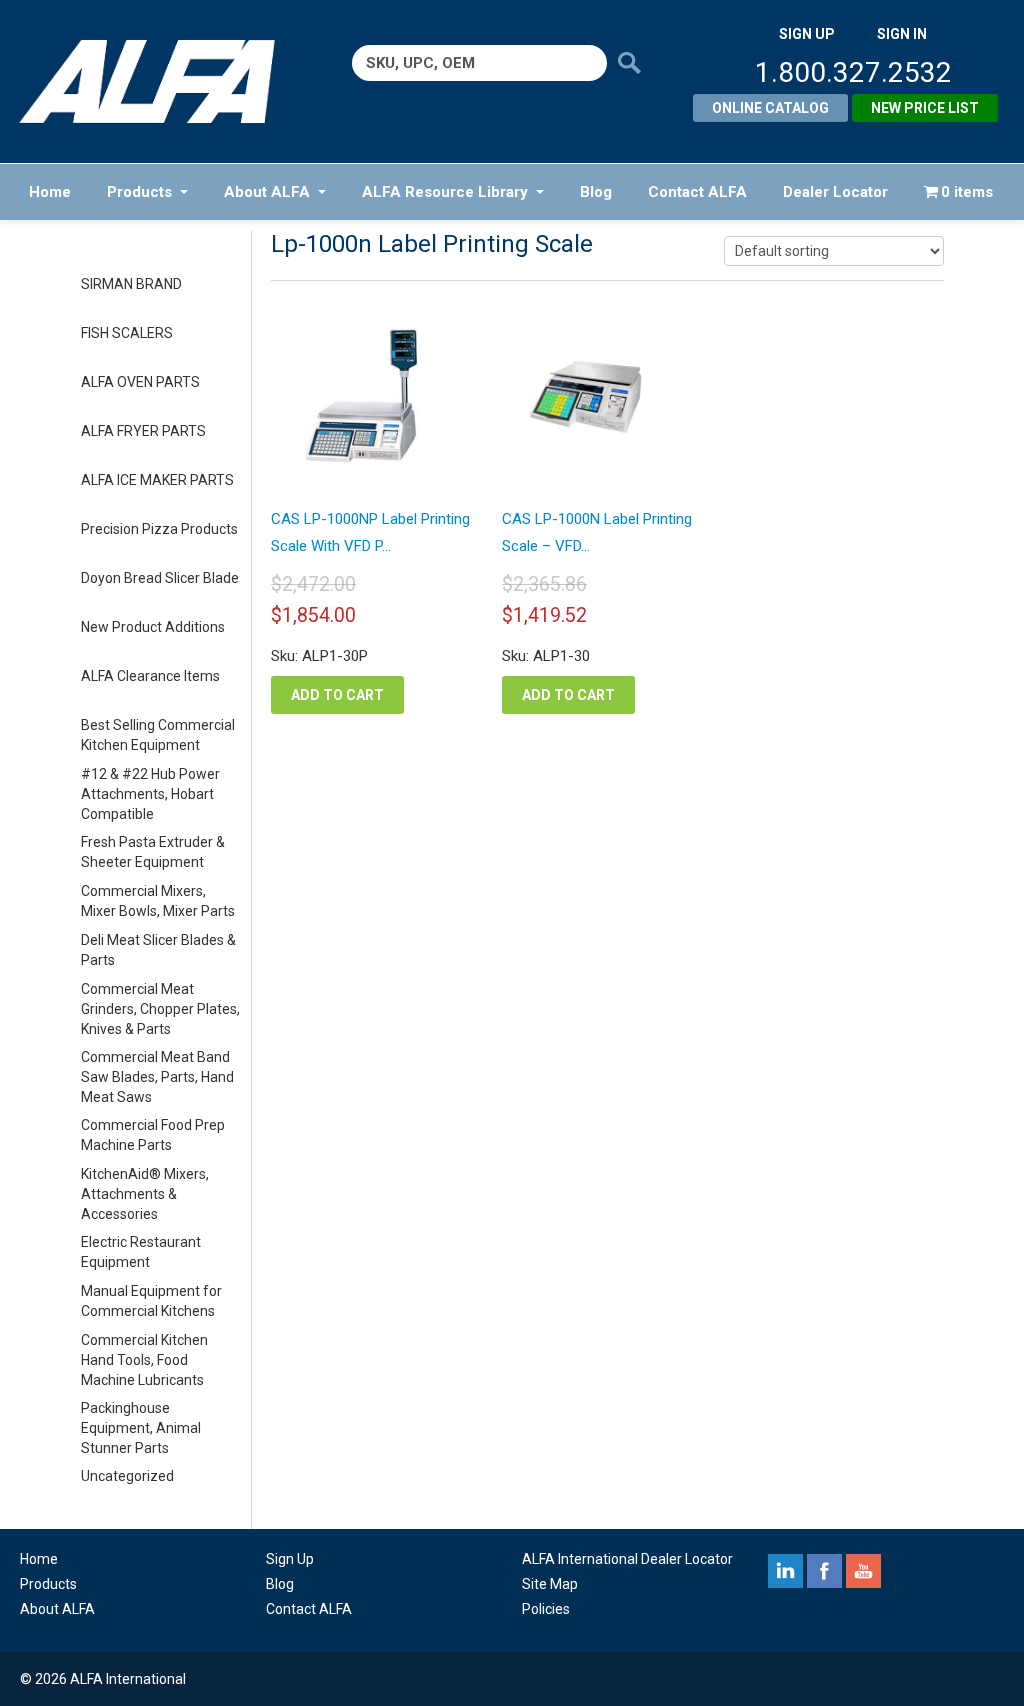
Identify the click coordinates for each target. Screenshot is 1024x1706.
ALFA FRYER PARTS (143, 431)
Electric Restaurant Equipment (141, 1252)
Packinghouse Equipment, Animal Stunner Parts (141, 1428)
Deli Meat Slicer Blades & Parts (158, 950)
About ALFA (267, 192)
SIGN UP (807, 34)
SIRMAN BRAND (131, 284)
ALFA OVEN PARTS (140, 382)
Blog (596, 192)
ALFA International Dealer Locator (627, 1559)
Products (139, 192)
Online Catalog (770, 108)
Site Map (550, 1584)
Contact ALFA (697, 192)
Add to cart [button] (337, 695)
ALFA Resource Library (445, 192)
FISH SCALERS (127, 333)
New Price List (925, 108)
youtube (863, 1571)
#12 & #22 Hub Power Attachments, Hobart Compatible (150, 794)
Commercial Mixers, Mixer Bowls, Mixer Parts (158, 901)
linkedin (785, 1571)
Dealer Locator (835, 192)
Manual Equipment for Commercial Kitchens (151, 1301)
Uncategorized (127, 1476)
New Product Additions (153, 627)
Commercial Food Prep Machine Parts (153, 1135)
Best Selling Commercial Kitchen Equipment (158, 735)
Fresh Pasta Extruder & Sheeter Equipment (153, 852)
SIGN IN (902, 34)
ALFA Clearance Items (150, 676)
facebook (824, 1571)
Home (50, 192)
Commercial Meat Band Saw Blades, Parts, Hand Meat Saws (157, 1077)
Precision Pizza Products (159, 529)
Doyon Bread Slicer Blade (160, 578)
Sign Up (290, 1559)
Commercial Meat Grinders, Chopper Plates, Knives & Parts (160, 1009)
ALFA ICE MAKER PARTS (157, 480)
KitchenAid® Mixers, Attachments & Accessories (145, 1194)
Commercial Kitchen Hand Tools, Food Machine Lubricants (144, 1360)
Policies (546, 1609)
